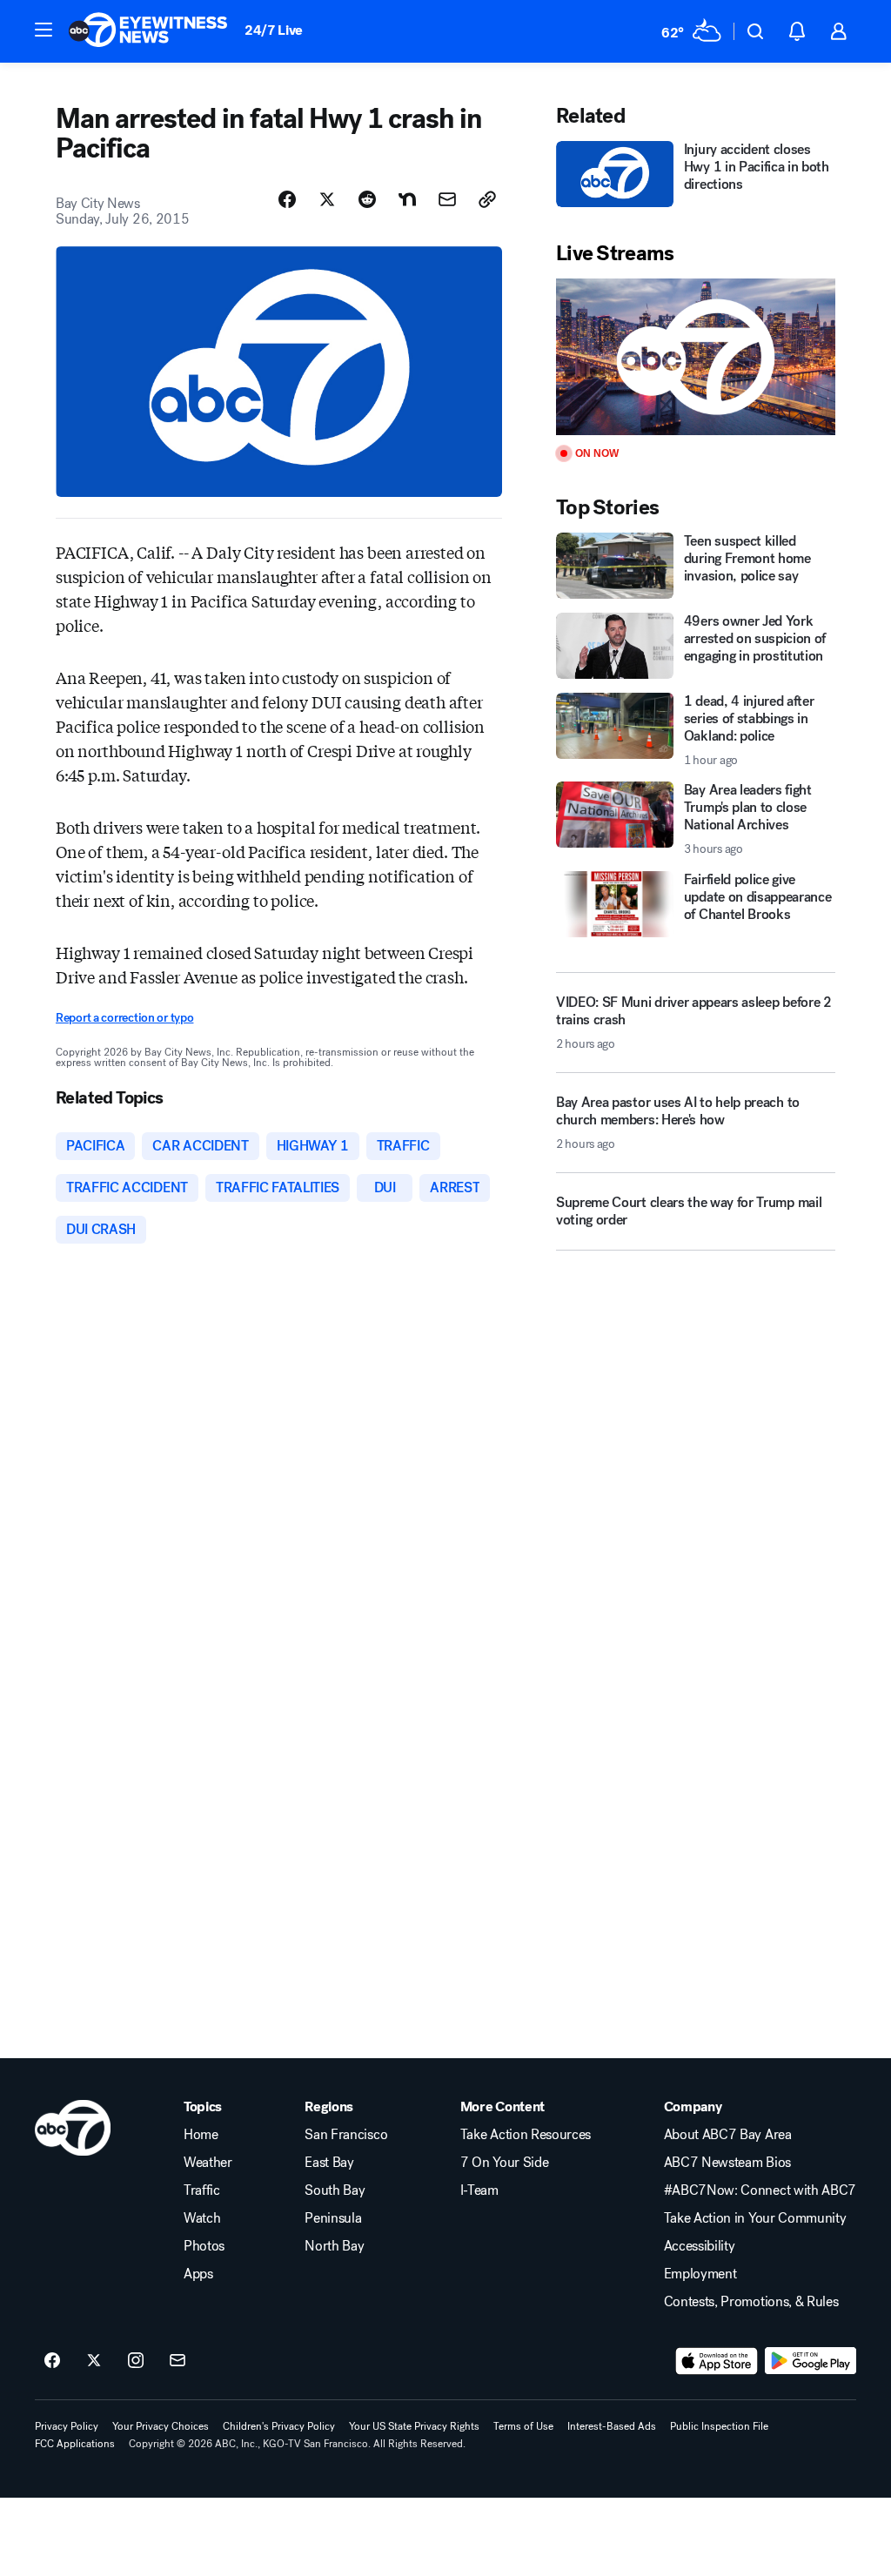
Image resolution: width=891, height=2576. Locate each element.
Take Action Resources (526, 2135)
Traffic (202, 2190)
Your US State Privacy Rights (414, 2426)
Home (201, 2135)
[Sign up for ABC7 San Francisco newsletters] (178, 2361)
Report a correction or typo (124, 1018)
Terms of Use (523, 2426)
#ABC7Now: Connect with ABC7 (760, 2190)
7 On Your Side (505, 2163)
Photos (204, 2246)
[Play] (696, 357)
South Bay (335, 2190)
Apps (198, 2274)
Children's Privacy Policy (279, 2426)
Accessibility (700, 2246)
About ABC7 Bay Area (728, 2135)
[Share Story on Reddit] (367, 199)
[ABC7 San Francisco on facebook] (52, 2361)
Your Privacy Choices (161, 2426)
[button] (44, 30)
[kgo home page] (73, 2128)
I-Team (479, 2190)
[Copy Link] (487, 199)
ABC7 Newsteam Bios (727, 2163)
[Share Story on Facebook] (287, 199)
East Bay (329, 2163)
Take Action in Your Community (755, 2218)
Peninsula (333, 2218)
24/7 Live (274, 30)
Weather (208, 2163)
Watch (202, 2218)
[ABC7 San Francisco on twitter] (94, 2361)
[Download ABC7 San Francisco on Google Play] (811, 2361)
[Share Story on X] (327, 199)
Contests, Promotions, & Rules (751, 2302)
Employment (700, 2274)
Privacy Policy (67, 2426)
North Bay (334, 2246)
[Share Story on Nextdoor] (407, 199)
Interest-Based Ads (612, 2426)
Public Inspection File (719, 2426)
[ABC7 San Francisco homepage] (148, 31)
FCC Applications (75, 2444)
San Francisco (346, 2135)
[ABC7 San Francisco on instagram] (136, 2361)
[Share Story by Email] (447, 199)
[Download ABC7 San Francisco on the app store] (717, 2361)
